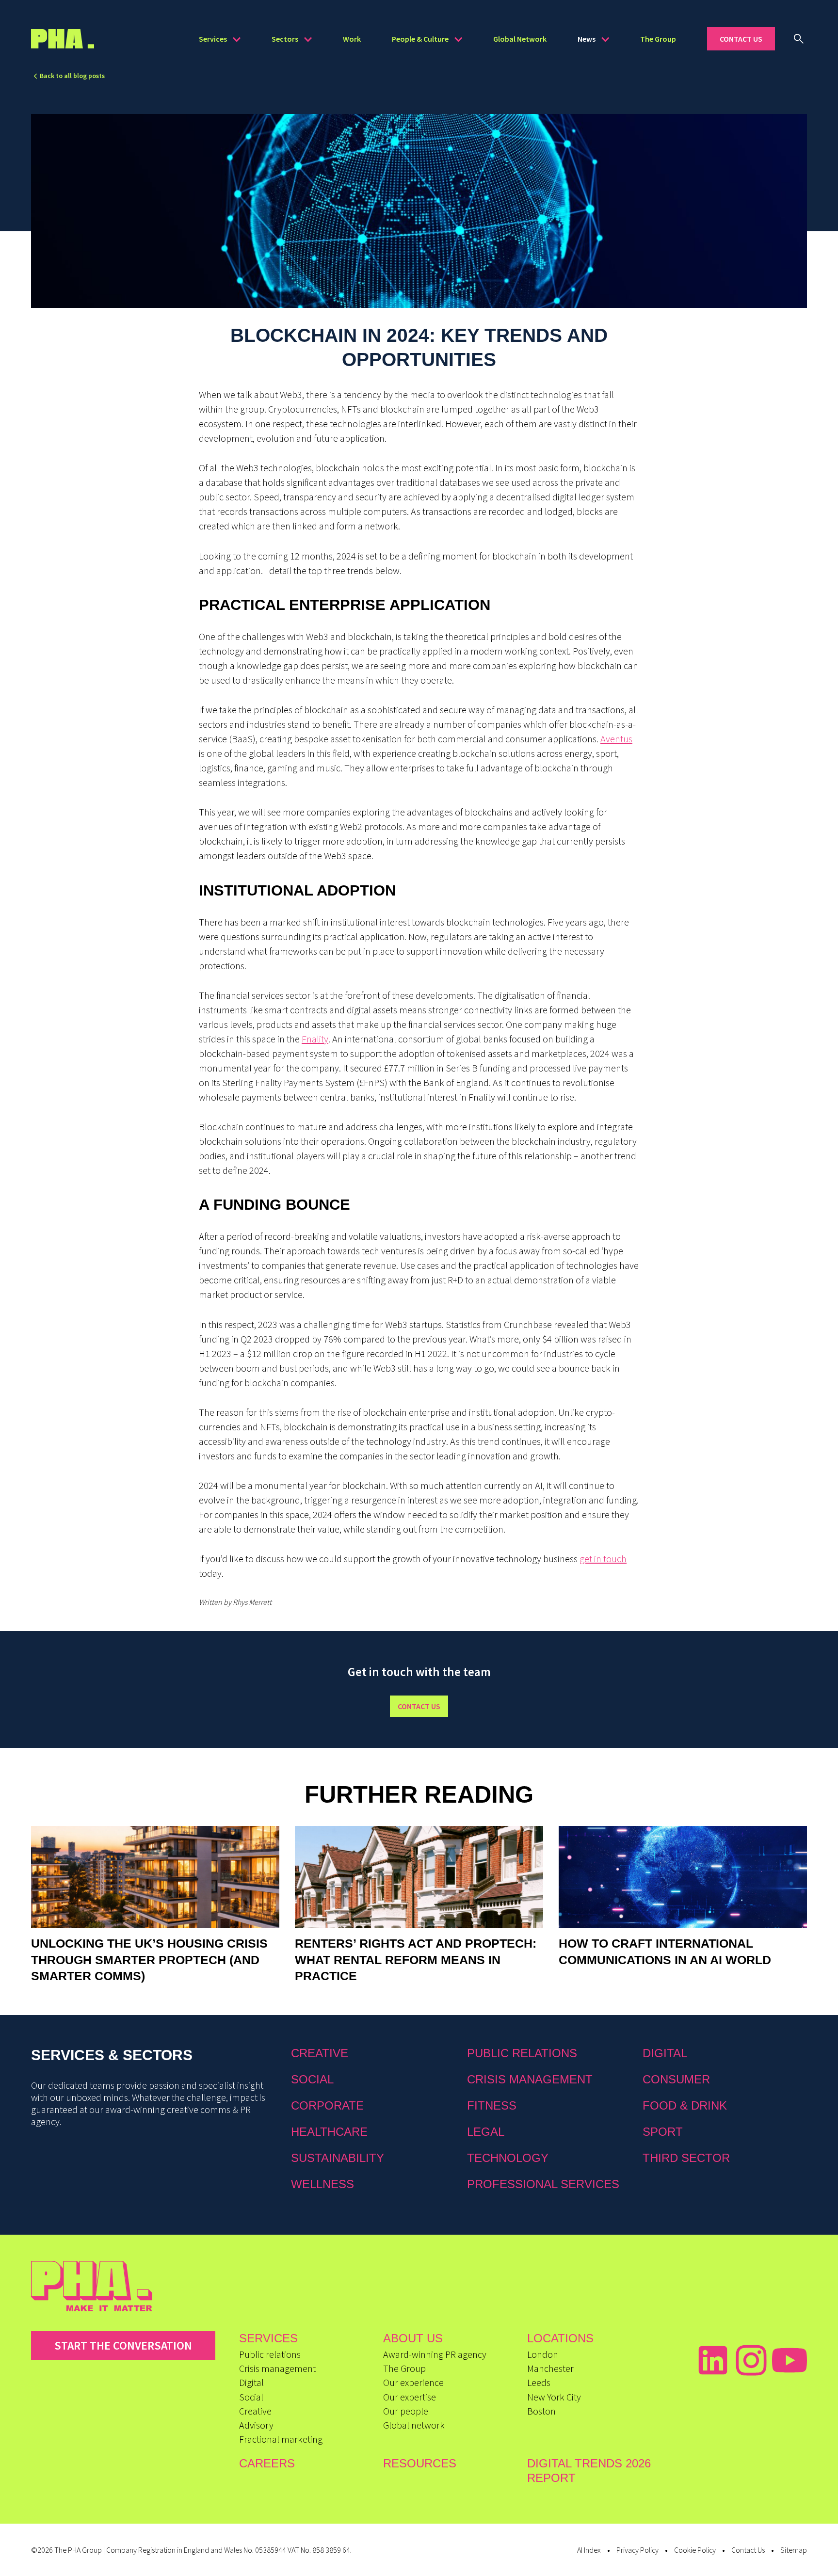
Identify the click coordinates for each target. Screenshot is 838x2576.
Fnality (315, 1039)
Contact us (419, 1706)
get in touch (603, 1559)
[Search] (799, 39)
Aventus (616, 739)
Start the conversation (123, 2345)
